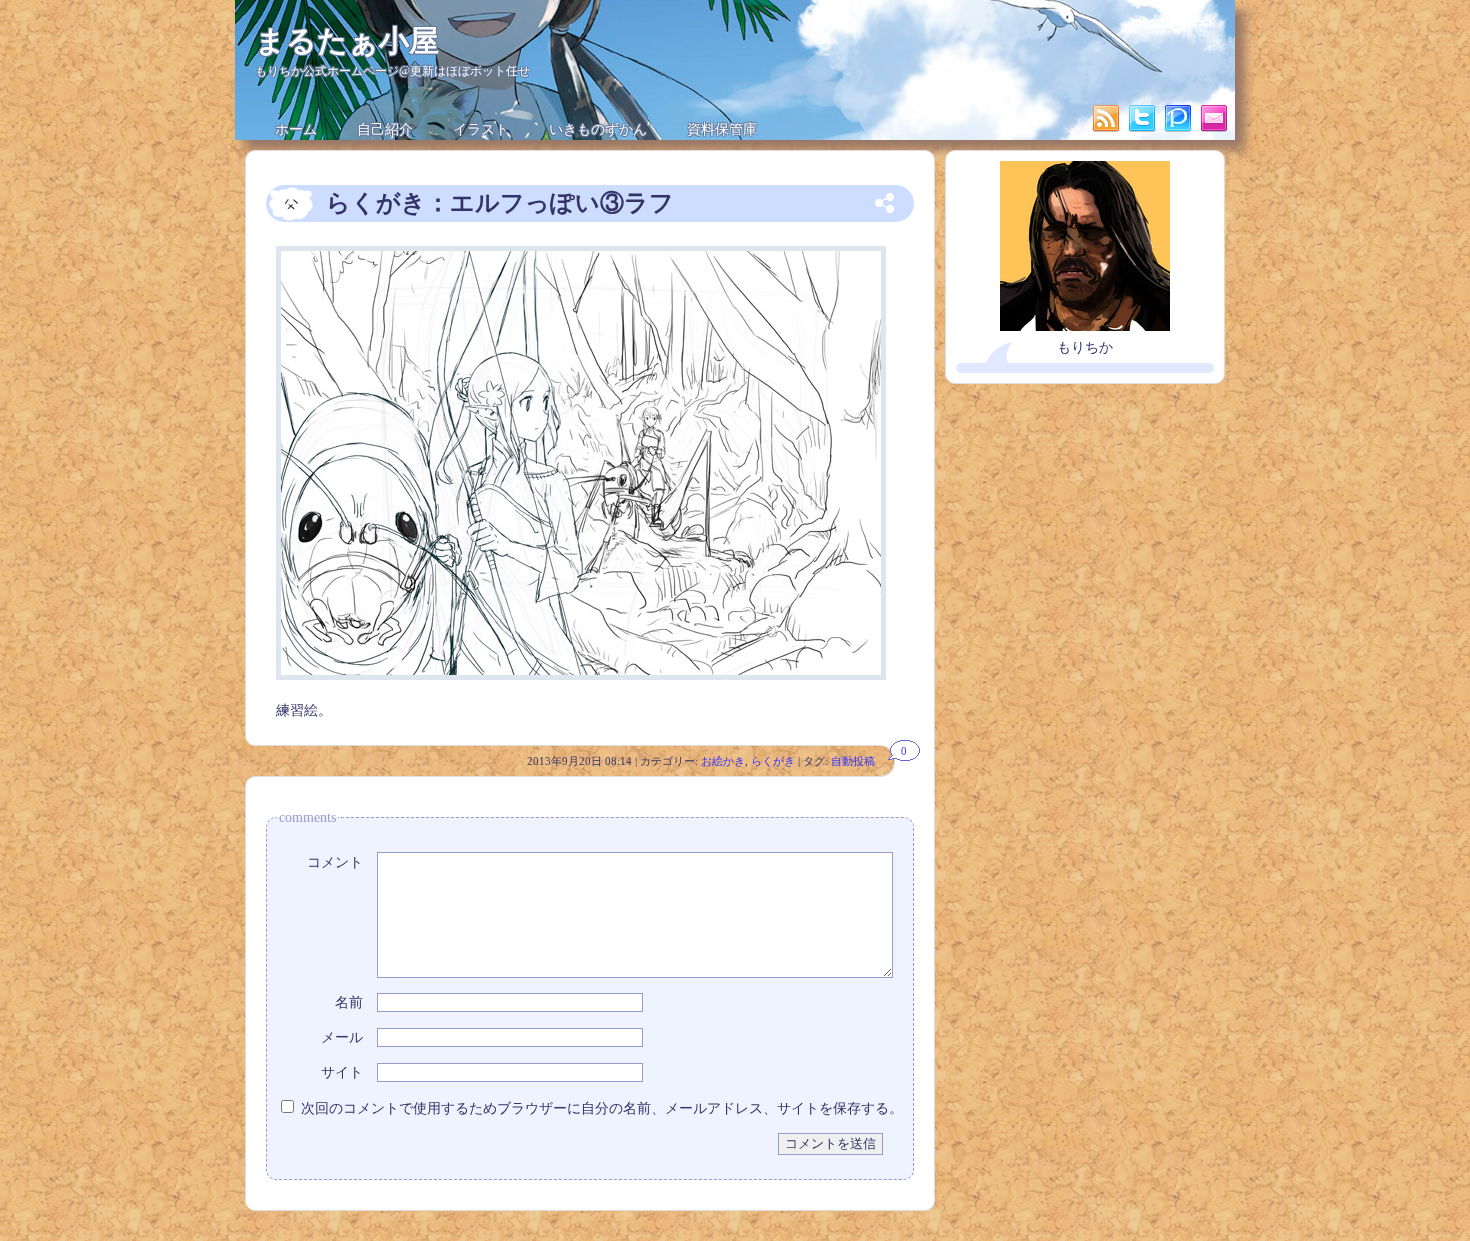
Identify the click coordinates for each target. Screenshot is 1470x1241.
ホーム (296, 129)
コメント (335, 862)
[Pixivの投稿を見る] (1180, 129)
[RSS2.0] (1108, 129)
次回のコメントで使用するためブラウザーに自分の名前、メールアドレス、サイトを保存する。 (602, 1108)
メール (342, 1037)
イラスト (481, 129)
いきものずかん (598, 129)
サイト (342, 1072)
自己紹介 (385, 129)
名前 (349, 1002)
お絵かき (723, 761)
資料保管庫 (722, 129)
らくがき (773, 761)
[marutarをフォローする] (1144, 129)
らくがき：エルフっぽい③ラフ (500, 203)
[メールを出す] (1214, 129)
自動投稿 (853, 761)
